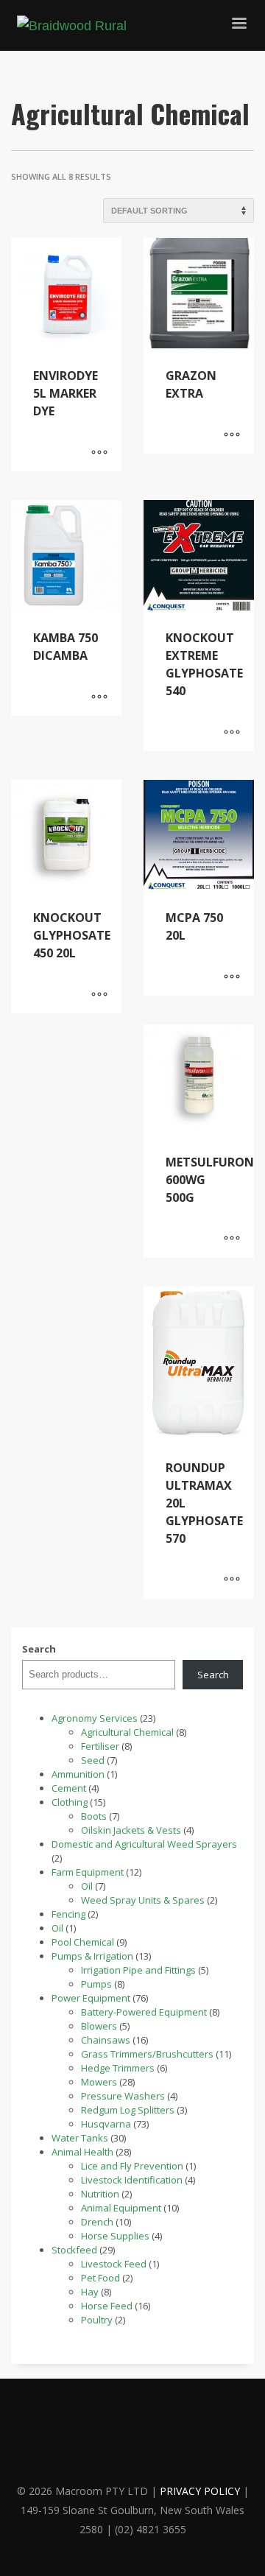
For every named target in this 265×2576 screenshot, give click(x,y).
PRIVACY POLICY (200, 2491)
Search (39, 1649)
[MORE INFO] (99, 453)
